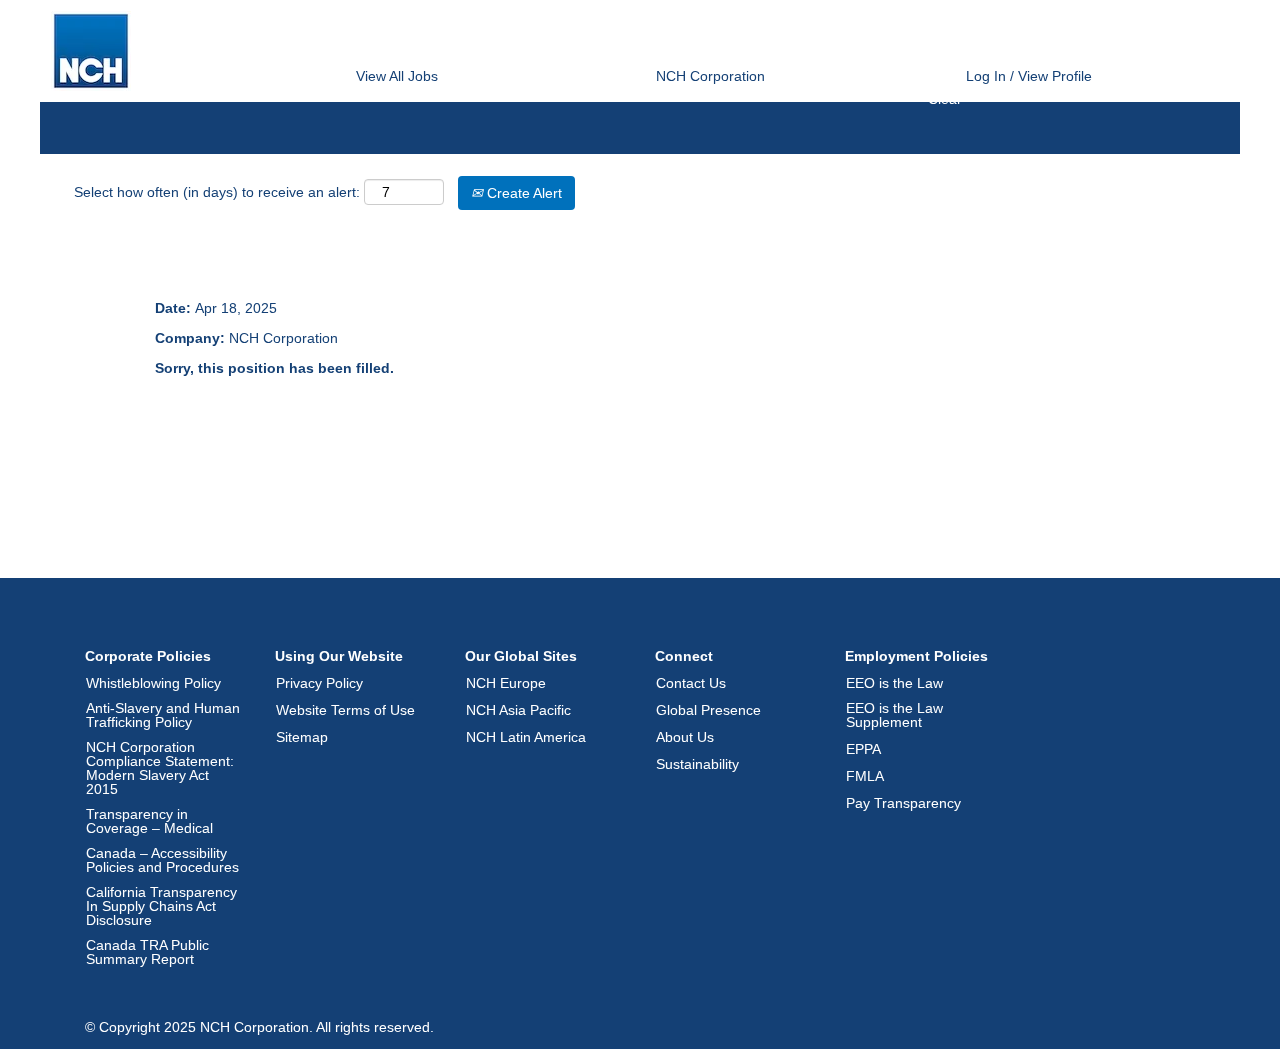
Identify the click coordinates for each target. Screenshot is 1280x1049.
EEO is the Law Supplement (894, 715)
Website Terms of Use (345, 710)
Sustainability (697, 764)
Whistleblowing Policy (153, 683)
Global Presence (708, 710)
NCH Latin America (526, 737)
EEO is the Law (894, 683)
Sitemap (302, 737)
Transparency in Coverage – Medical (149, 821)
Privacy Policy (319, 683)
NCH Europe (506, 683)
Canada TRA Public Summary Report (147, 952)
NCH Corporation (710, 76)
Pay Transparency (903, 803)
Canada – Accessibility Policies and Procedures (162, 860)
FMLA (865, 776)
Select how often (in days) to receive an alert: (217, 192)
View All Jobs (397, 76)
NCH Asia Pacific (518, 710)
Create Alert (522, 193)
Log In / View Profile (1029, 76)
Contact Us (691, 683)
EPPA (863, 749)
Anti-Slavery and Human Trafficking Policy (163, 715)
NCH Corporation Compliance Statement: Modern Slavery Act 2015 (160, 768)
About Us (685, 737)
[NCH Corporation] (91, 51)
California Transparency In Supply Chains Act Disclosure (161, 906)
